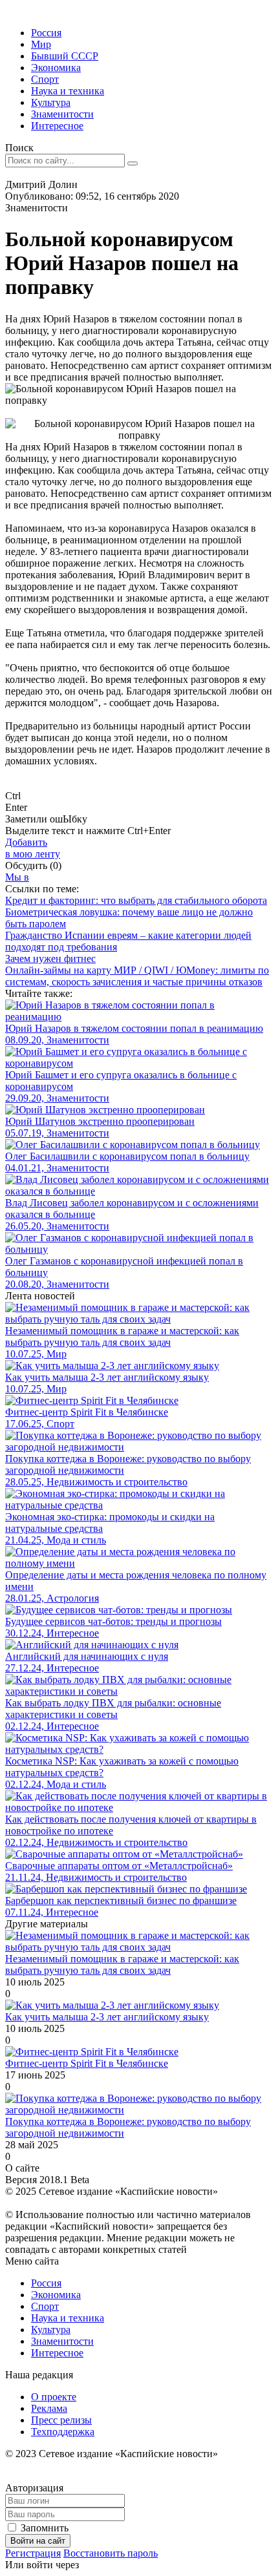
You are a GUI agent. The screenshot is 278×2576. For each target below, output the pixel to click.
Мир (41, 44)
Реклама (49, 2408)
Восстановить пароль (111, 2553)
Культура (51, 102)
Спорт (45, 79)
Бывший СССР (65, 56)
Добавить (33, 848)
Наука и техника (68, 91)
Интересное (57, 126)
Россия (46, 33)
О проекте (54, 2397)
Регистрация (33, 2553)
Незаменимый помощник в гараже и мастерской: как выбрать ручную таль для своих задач (122, 1964)
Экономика (56, 68)
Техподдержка (63, 2432)
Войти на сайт (38, 2541)
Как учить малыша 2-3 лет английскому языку (107, 2017)
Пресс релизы (61, 2420)
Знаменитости (62, 114)
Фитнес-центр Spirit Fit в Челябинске (87, 2063)
